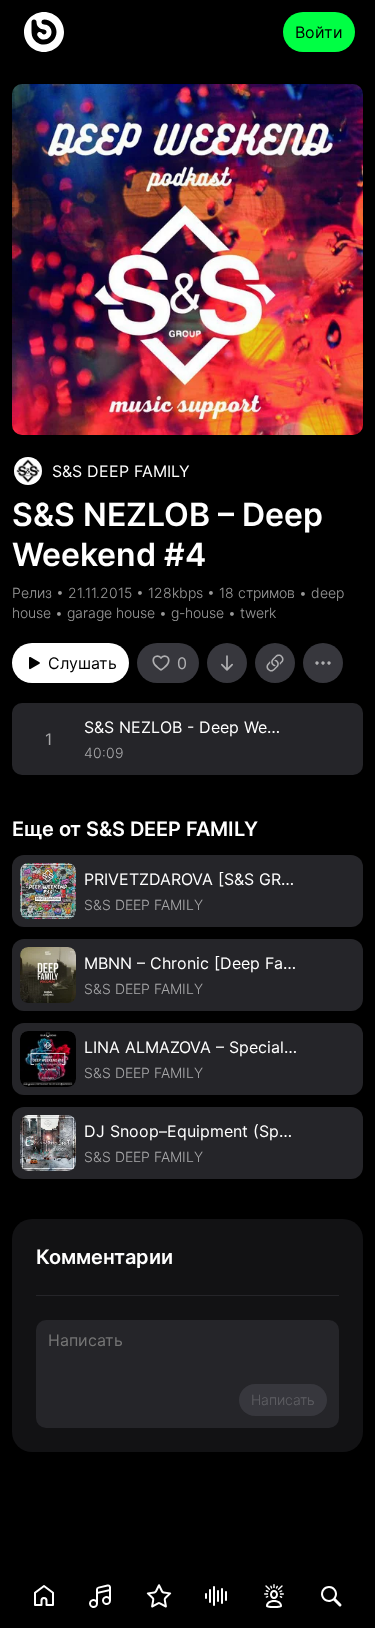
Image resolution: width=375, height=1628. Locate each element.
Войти (319, 32)
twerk (258, 612)
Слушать (82, 663)
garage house (111, 612)
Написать (283, 1399)
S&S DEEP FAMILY (121, 471)
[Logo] (44, 32)
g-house (197, 612)
